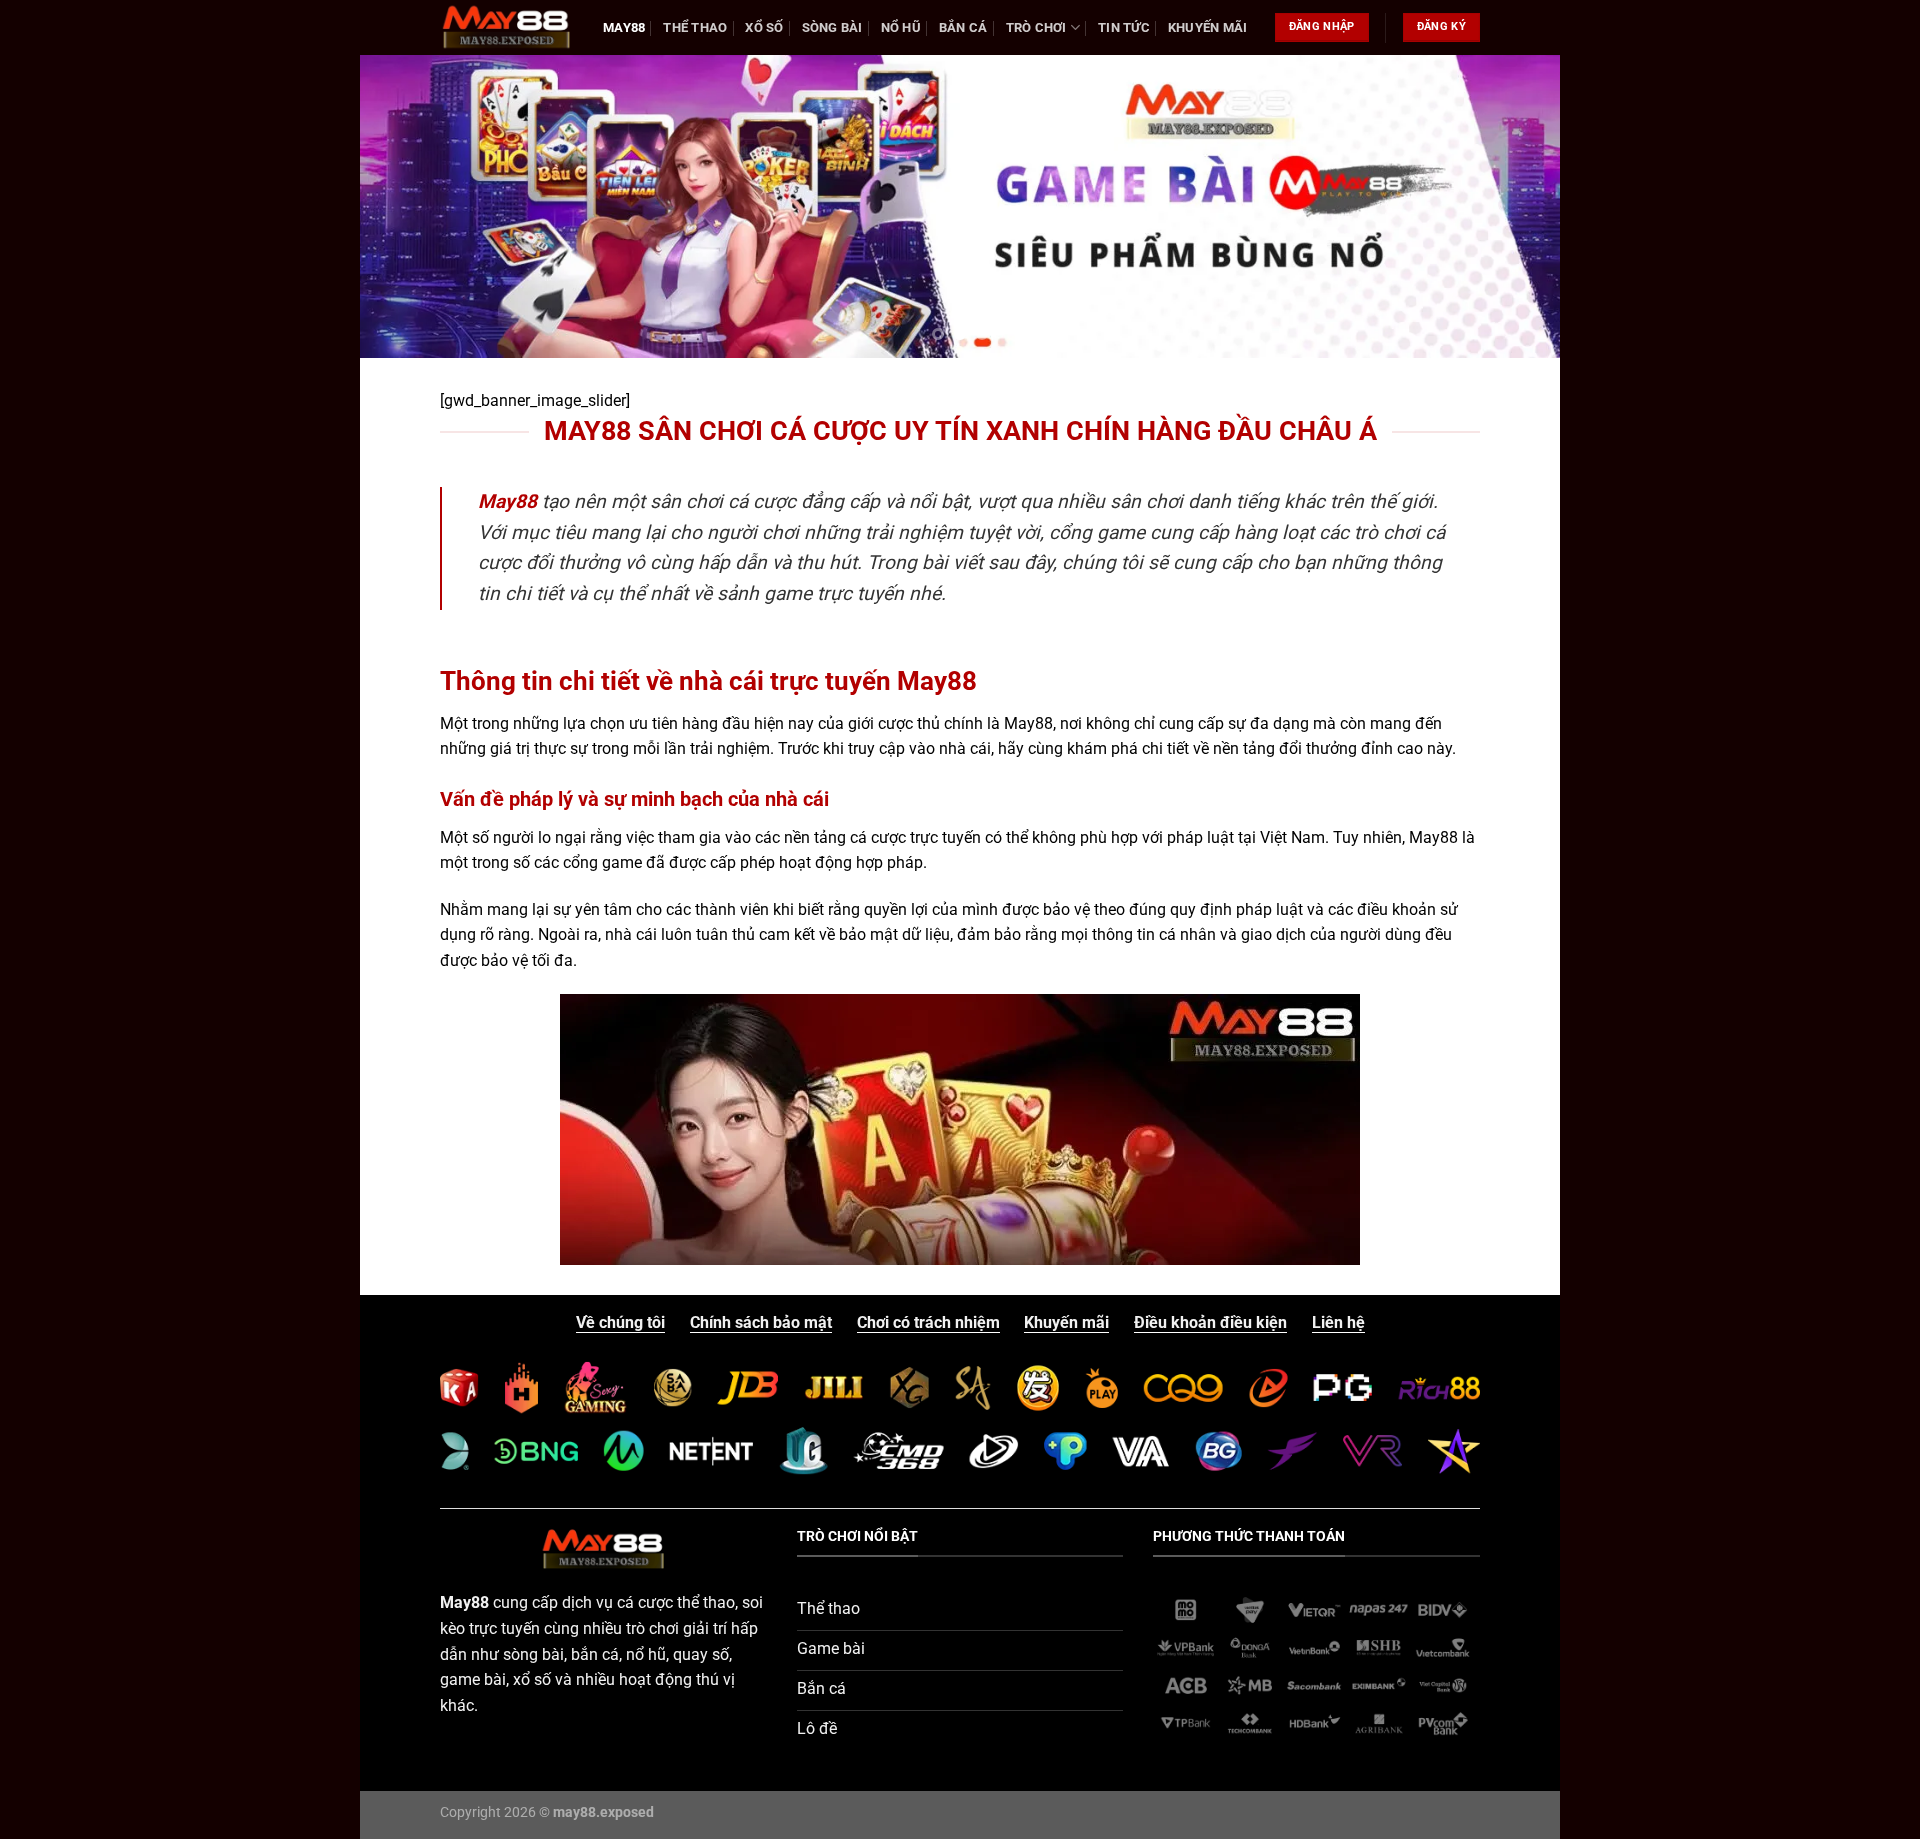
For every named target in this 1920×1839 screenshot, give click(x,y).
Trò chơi (1036, 27)
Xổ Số (764, 27)
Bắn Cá (963, 27)
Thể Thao (695, 27)
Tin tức (1124, 27)
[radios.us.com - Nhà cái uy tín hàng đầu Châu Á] (506, 27)
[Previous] (409, 206)
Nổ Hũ (901, 27)
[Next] (1511, 206)
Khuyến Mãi (1208, 27)
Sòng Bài (832, 27)
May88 (624, 27)
